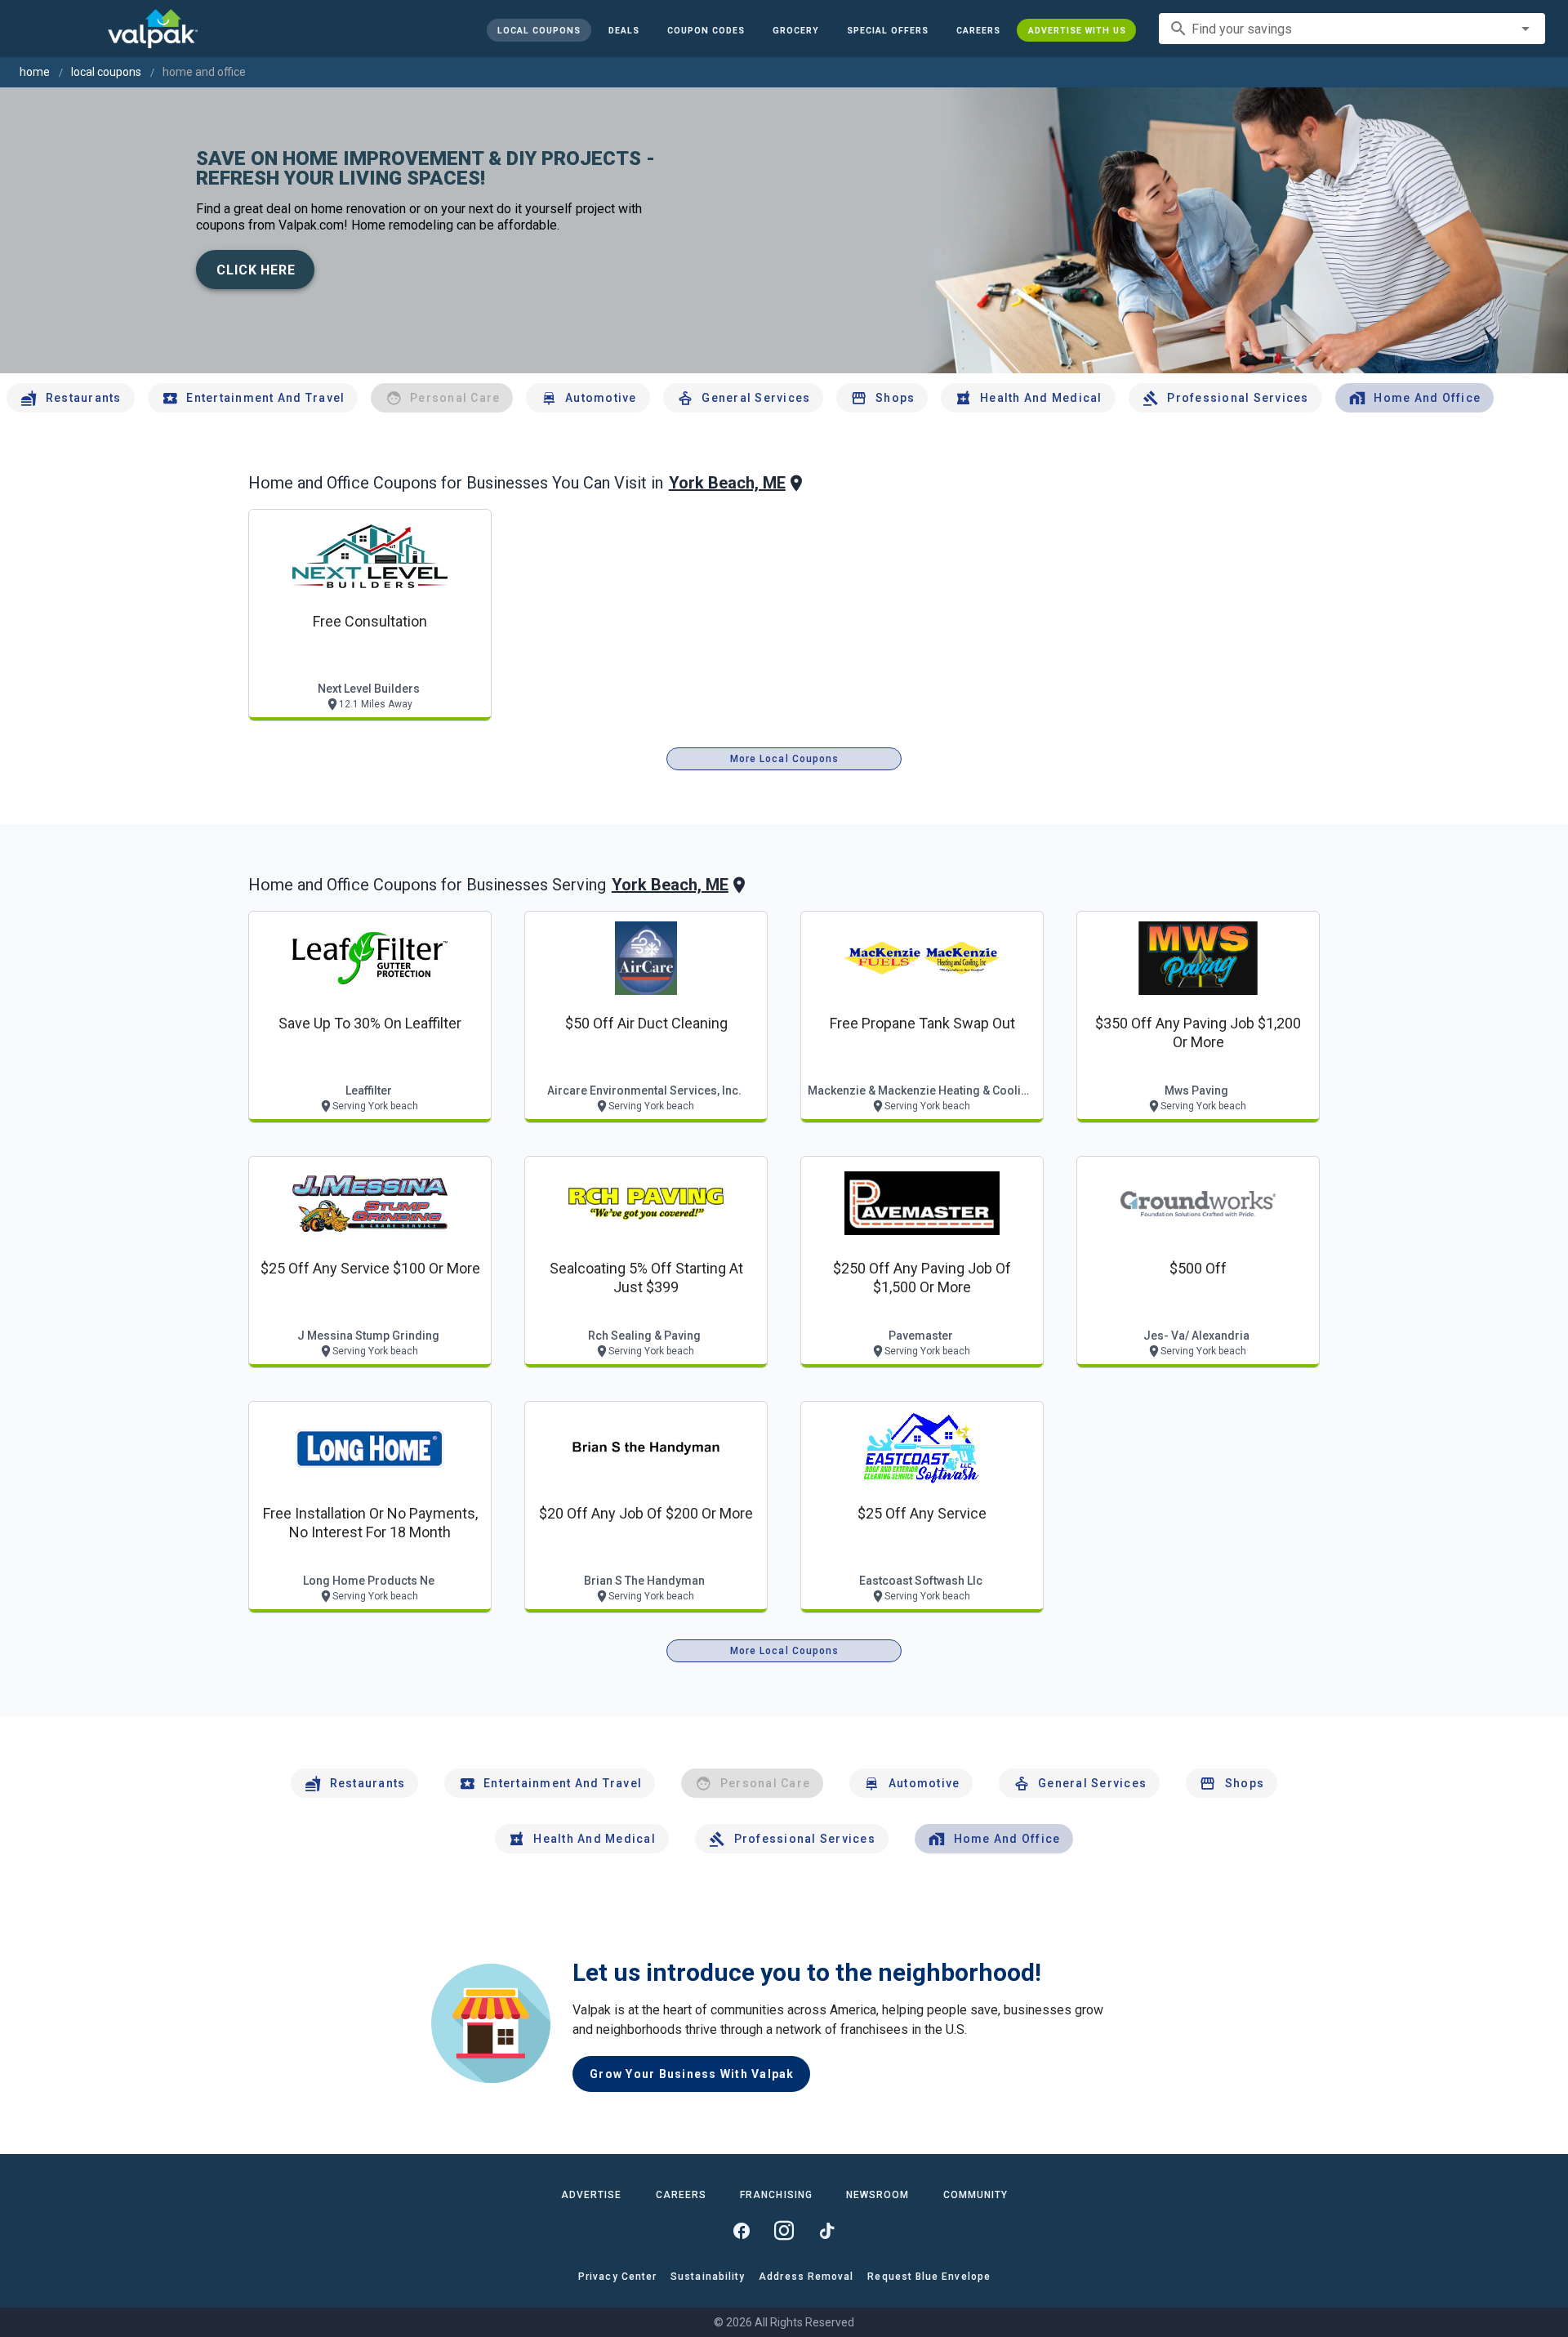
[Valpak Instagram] (784, 2231)
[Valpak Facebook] (742, 2231)
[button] (887, 30)
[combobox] (1352, 29)
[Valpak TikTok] (826, 2231)
